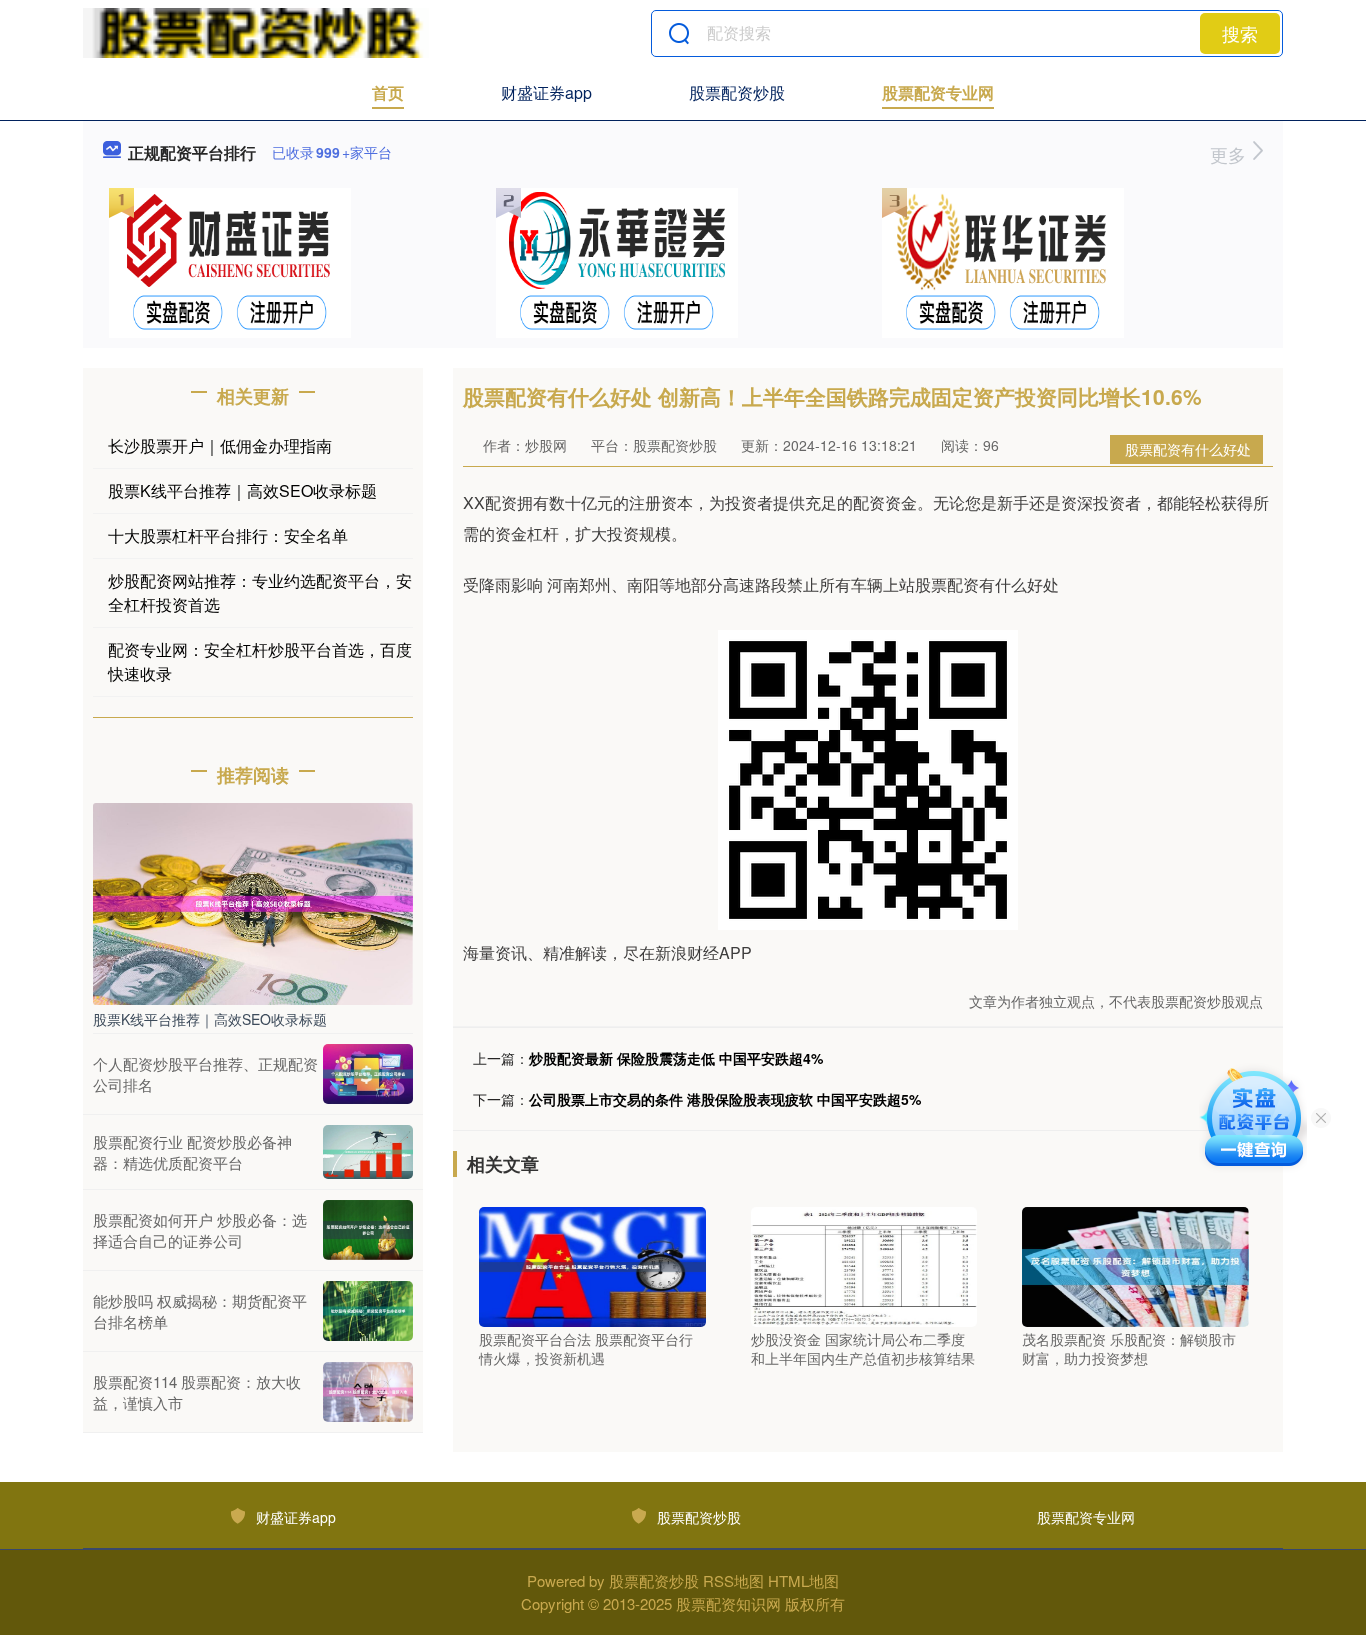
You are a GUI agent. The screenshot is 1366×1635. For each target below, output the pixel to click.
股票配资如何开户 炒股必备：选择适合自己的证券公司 (200, 1230)
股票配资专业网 (938, 92)
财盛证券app (546, 92)
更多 (1230, 154)
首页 (388, 92)
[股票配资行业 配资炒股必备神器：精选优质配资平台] (368, 1152)
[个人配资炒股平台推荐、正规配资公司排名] (368, 1074)
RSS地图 (733, 1580)
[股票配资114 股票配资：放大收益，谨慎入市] (368, 1392)
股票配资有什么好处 (1188, 449)
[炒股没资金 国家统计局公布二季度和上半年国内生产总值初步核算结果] (864, 1265)
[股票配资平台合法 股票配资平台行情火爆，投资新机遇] (592, 1265)
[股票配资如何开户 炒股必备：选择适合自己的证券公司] (368, 1230)
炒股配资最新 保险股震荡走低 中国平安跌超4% (676, 1058)
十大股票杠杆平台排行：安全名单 (228, 535)
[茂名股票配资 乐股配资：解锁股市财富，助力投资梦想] (1135, 1265)
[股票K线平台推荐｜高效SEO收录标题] (253, 902)
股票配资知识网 (728, 1603)
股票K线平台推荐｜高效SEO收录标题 (242, 490)
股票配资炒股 (737, 92)
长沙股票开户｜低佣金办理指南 (220, 445)
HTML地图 (803, 1580)
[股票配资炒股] (256, 33)
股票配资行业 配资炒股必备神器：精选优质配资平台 (192, 1152)
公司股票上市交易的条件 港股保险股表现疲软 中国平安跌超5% (725, 1099)
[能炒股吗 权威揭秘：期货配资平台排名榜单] (368, 1311)
